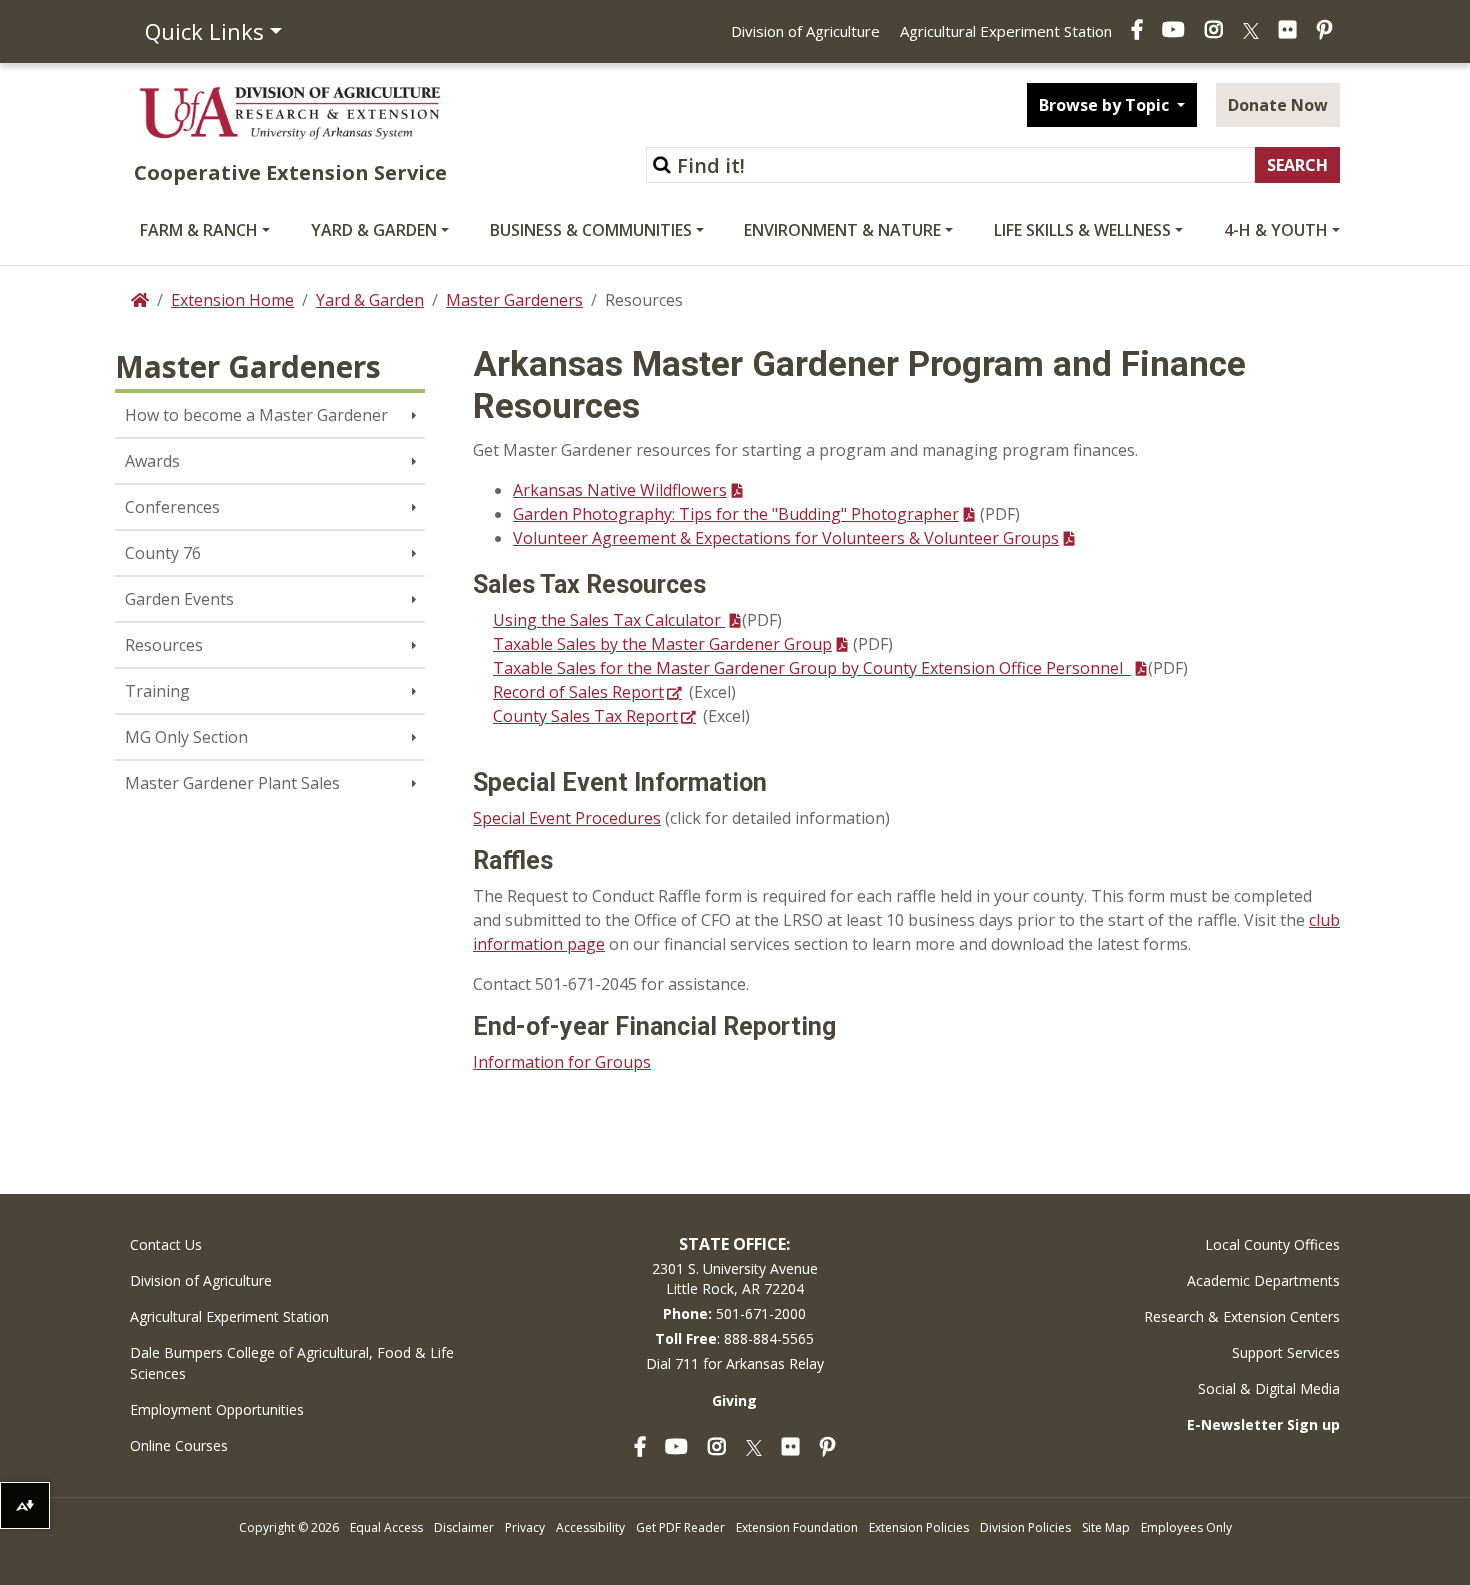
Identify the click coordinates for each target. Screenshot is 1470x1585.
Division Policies (1025, 1527)
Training (157, 691)
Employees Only (1186, 1527)
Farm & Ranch (199, 230)
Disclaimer (464, 1527)
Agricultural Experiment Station (1006, 31)
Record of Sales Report (578, 692)
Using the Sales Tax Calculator (609, 620)
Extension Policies (919, 1527)
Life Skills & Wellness (1082, 230)
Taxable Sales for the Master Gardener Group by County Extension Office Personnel (812, 668)
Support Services (1286, 1352)
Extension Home (232, 300)
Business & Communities (591, 230)
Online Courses (179, 1445)
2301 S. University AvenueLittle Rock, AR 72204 (735, 1278)
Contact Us (166, 1244)
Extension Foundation (797, 1527)
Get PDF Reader (680, 1527)
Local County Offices (1272, 1244)
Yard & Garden (374, 230)
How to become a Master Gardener (256, 415)
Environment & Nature (842, 230)
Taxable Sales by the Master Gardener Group (662, 644)
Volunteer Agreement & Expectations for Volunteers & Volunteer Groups (786, 538)
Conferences (172, 507)
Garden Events (179, 599)
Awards (152, 461)
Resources (164, 645)
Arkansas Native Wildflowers (620, 490)
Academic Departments (1263, 1280)
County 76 (163, 553)
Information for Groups (562, 1062)
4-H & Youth (1276, 230)
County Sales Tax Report (585, 716)
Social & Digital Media (1269, 1388)
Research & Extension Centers (1242, 1316)
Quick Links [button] (204, 31)
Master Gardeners (514, 300)
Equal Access (386, 1527)
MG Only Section (186, 737)
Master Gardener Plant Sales (232, 783)
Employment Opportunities (217, 1409)
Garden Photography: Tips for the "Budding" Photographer (736, 514)
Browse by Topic (1106, 105)
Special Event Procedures (567, 818)
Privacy (525, 1527)
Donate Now (1278, 105)
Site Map (1106, 1527)
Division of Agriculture (805, 31)
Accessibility (590, 1527)
